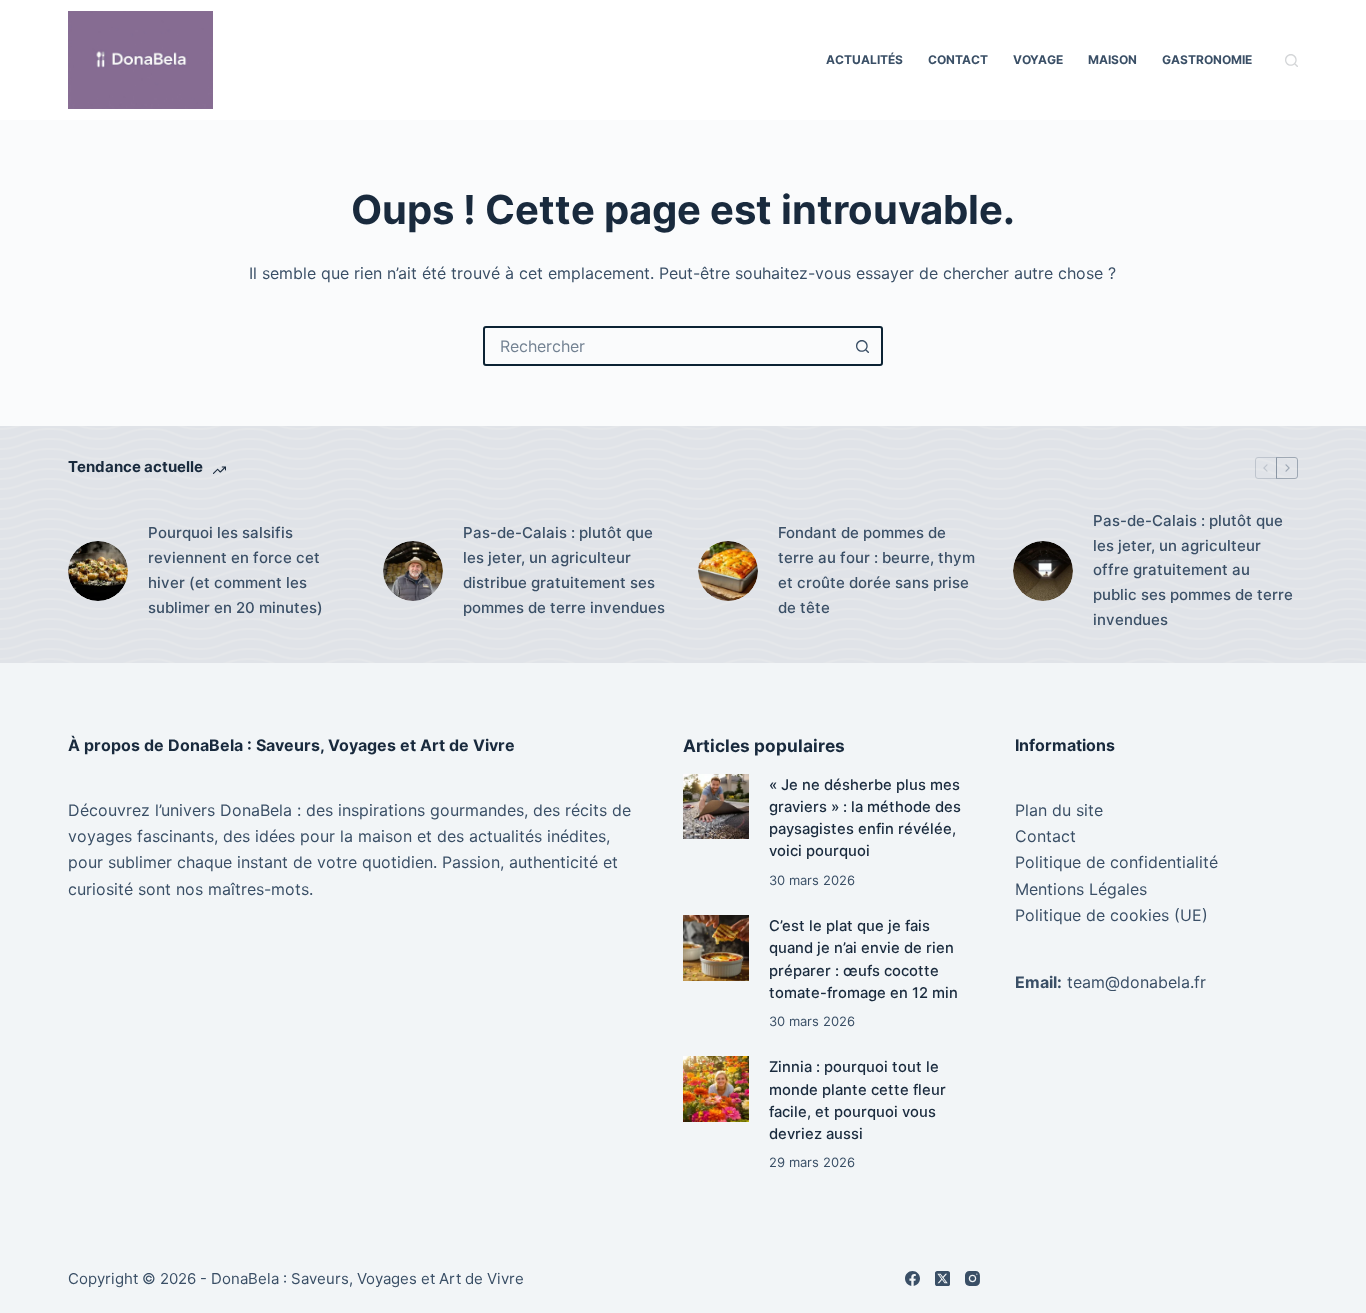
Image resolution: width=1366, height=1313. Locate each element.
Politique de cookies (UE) (1111, 915)
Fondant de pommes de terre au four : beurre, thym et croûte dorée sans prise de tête (876, 569)
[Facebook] (912, 1278)
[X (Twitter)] (942, 1278)
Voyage (1038, 59)
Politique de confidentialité (1116, 862)
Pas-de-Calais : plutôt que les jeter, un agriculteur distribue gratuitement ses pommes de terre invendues (564, 569)
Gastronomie (1207, 59)
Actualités (864, 59)
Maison (1112, 59)
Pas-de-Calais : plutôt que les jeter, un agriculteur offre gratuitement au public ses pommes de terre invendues (1193, 570)
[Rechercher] (1291, 60)
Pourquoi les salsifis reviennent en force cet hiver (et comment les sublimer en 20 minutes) (235, 569)
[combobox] (665, 346)
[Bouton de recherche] (863, 346)
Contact (958, 59)
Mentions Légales (1081, 889)
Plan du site (1059, 810)
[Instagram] (972, 1278)
